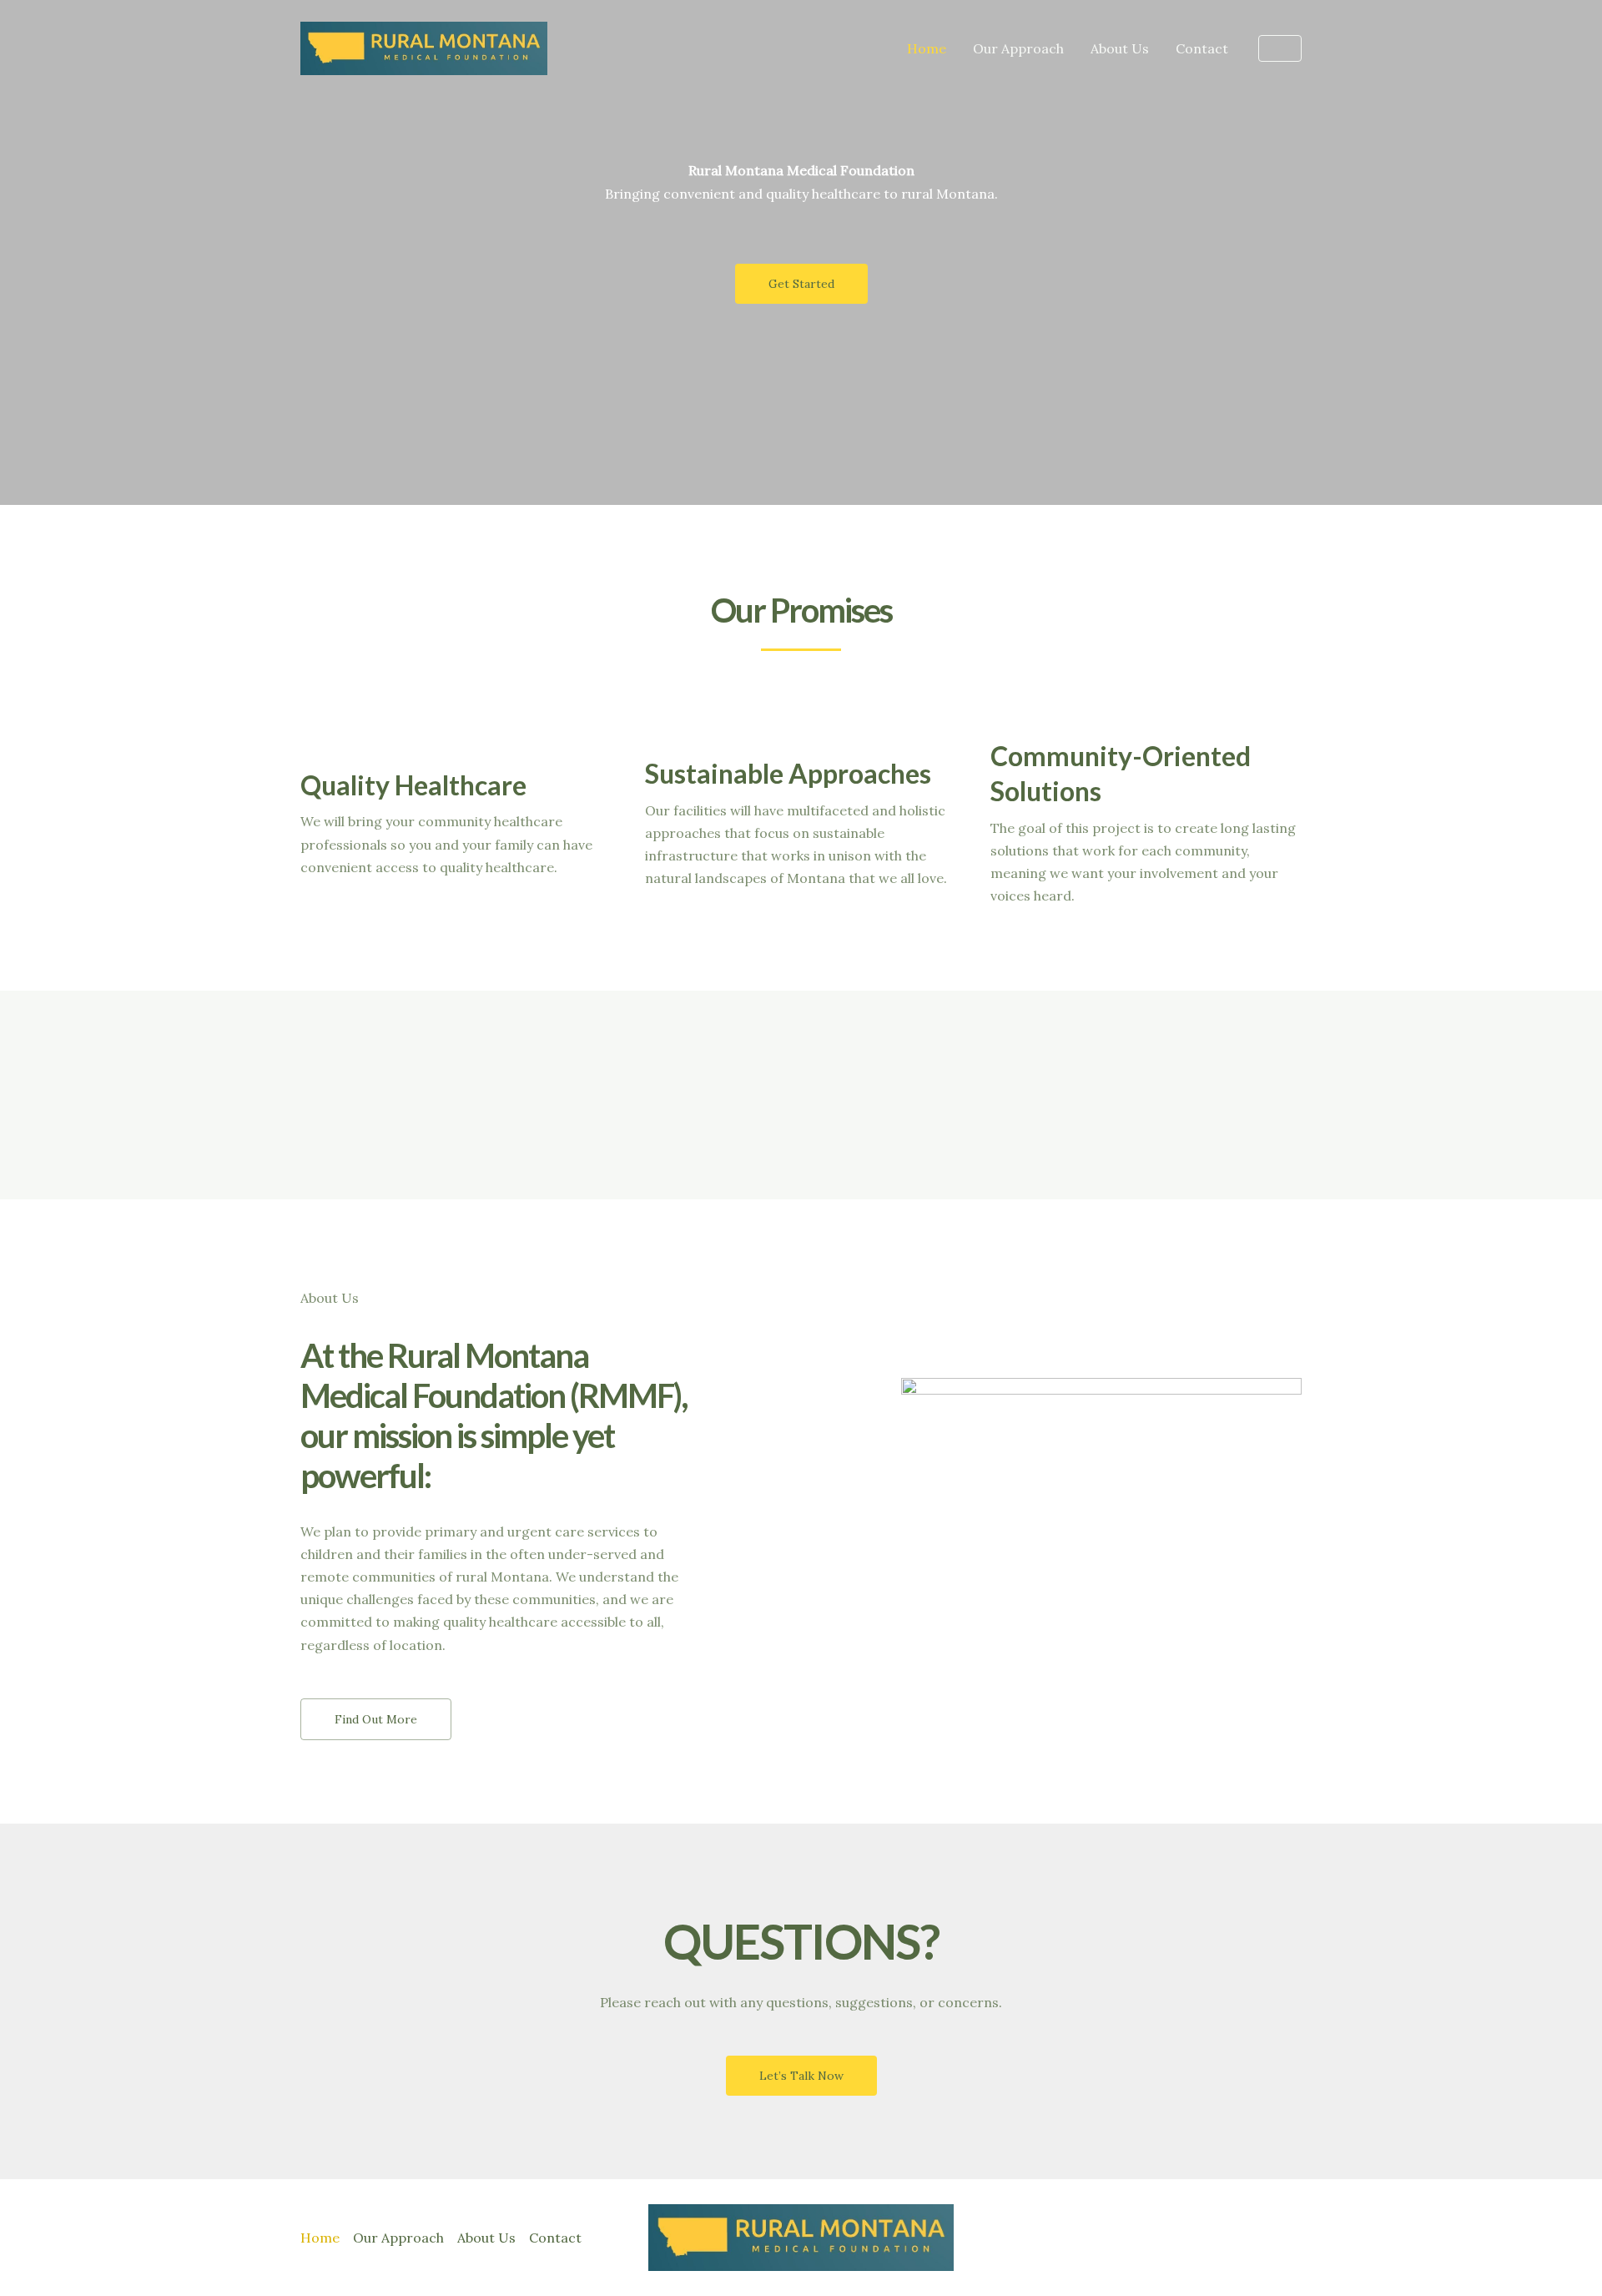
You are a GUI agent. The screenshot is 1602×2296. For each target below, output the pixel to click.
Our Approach (1018, 48)
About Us (1120, 48)
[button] (1280, 48)
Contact (1202, 48)
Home (927, 48)
